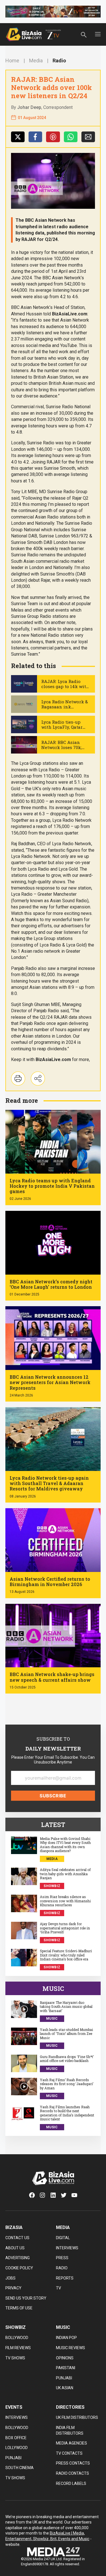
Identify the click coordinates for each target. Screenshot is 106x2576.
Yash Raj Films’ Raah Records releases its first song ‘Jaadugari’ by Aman (67, 2084)
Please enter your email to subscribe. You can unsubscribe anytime (53, 1760)
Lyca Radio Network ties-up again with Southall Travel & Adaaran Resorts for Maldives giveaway (49, 1483)
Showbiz (52, 1886)
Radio (59, 61)
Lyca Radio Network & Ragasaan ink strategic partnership (65, 707)
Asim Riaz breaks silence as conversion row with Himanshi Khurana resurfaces (65, 1901)
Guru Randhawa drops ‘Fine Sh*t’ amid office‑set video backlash (67, 2059)
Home (12, 61)
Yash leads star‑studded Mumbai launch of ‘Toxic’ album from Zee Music (66, 2034)
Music (52, 2019)
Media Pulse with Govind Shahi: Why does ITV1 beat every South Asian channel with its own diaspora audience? (65, 1845)
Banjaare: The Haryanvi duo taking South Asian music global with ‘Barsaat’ (66, 2007)
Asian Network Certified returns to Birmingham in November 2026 (50, 1582)
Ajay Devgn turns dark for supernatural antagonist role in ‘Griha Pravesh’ (65, 1928)
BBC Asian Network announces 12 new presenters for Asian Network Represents (50, 1382)
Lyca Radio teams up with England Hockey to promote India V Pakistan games (52, 1186)
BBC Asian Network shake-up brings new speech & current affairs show (52, 1677)
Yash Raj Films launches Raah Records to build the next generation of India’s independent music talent (67, 2113)
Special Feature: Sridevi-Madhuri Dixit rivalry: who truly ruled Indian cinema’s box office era (66, 1955)
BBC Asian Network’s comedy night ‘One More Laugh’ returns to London (51, 1284)
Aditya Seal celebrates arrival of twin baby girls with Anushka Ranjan (65, 1874)
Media (36, 61)
